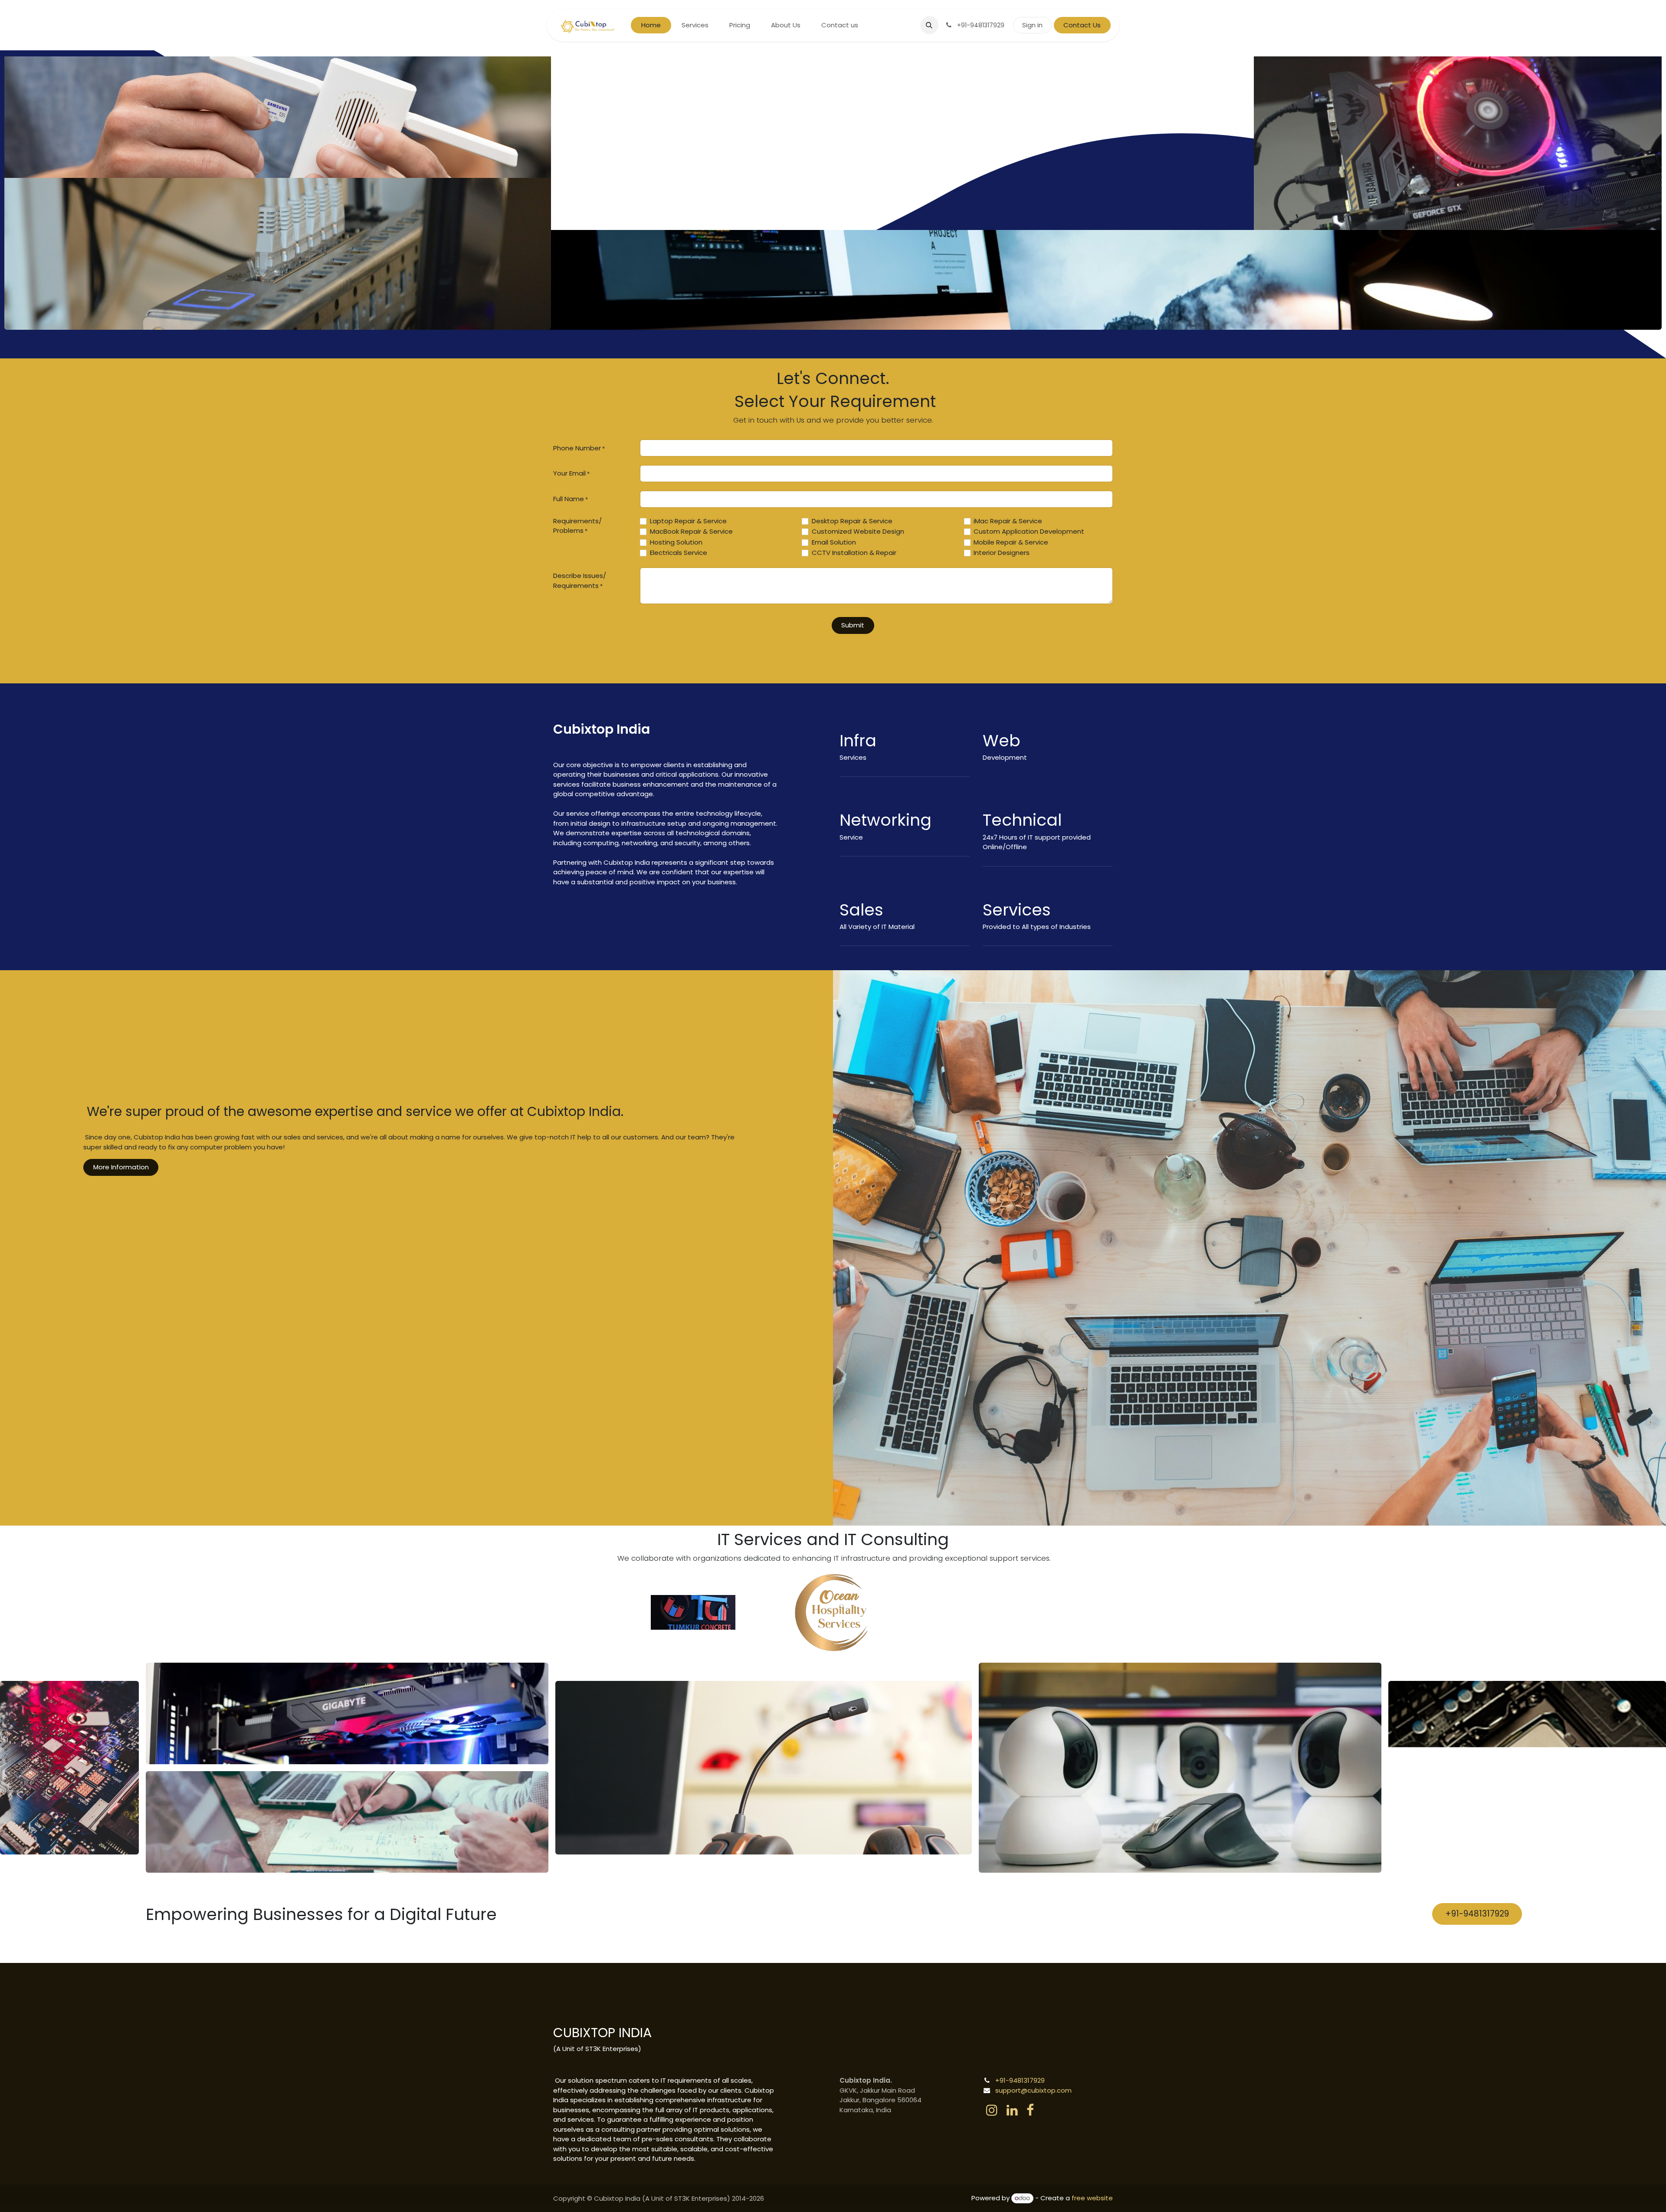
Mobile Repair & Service (1011, 542)
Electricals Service (679, 553)
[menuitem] (651, 25)
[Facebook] (1030, 2110)
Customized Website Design (858, 531)
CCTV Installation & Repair (854, 553)
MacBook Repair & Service (691, 531)
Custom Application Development (1029, 531)
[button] (929, 25)
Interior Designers (1002, 553)
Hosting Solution (676, 542)
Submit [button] (853, 625)
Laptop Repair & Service (688, 521)
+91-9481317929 (1477, 1914)
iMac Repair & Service (1008, 521)
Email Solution (834, 542)
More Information (121, 1167)
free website (1092, 2198)
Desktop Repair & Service (852, 521)
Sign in (1032, 25)
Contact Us (1082, 25)
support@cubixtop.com (1033, 2090)
